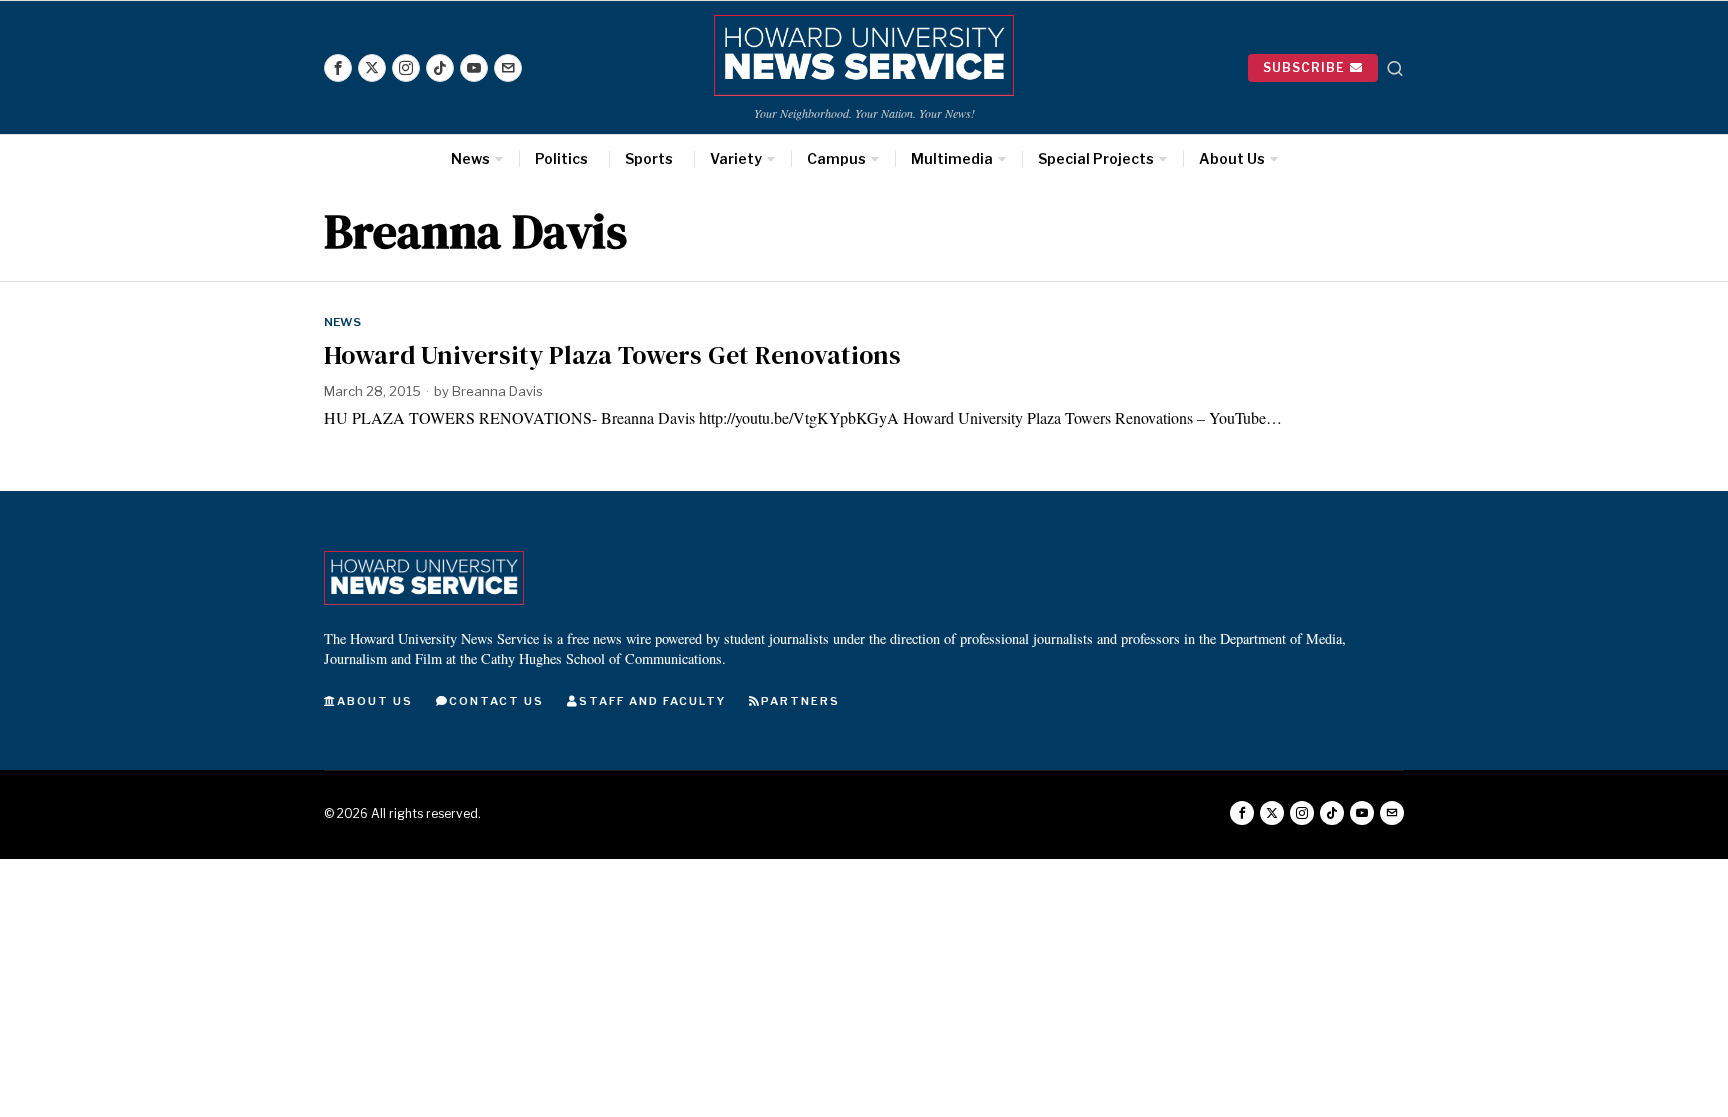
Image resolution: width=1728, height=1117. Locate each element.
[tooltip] (338, 68)
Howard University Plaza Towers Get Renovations (612, 355)
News (342, 322)
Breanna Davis (497, 391)
